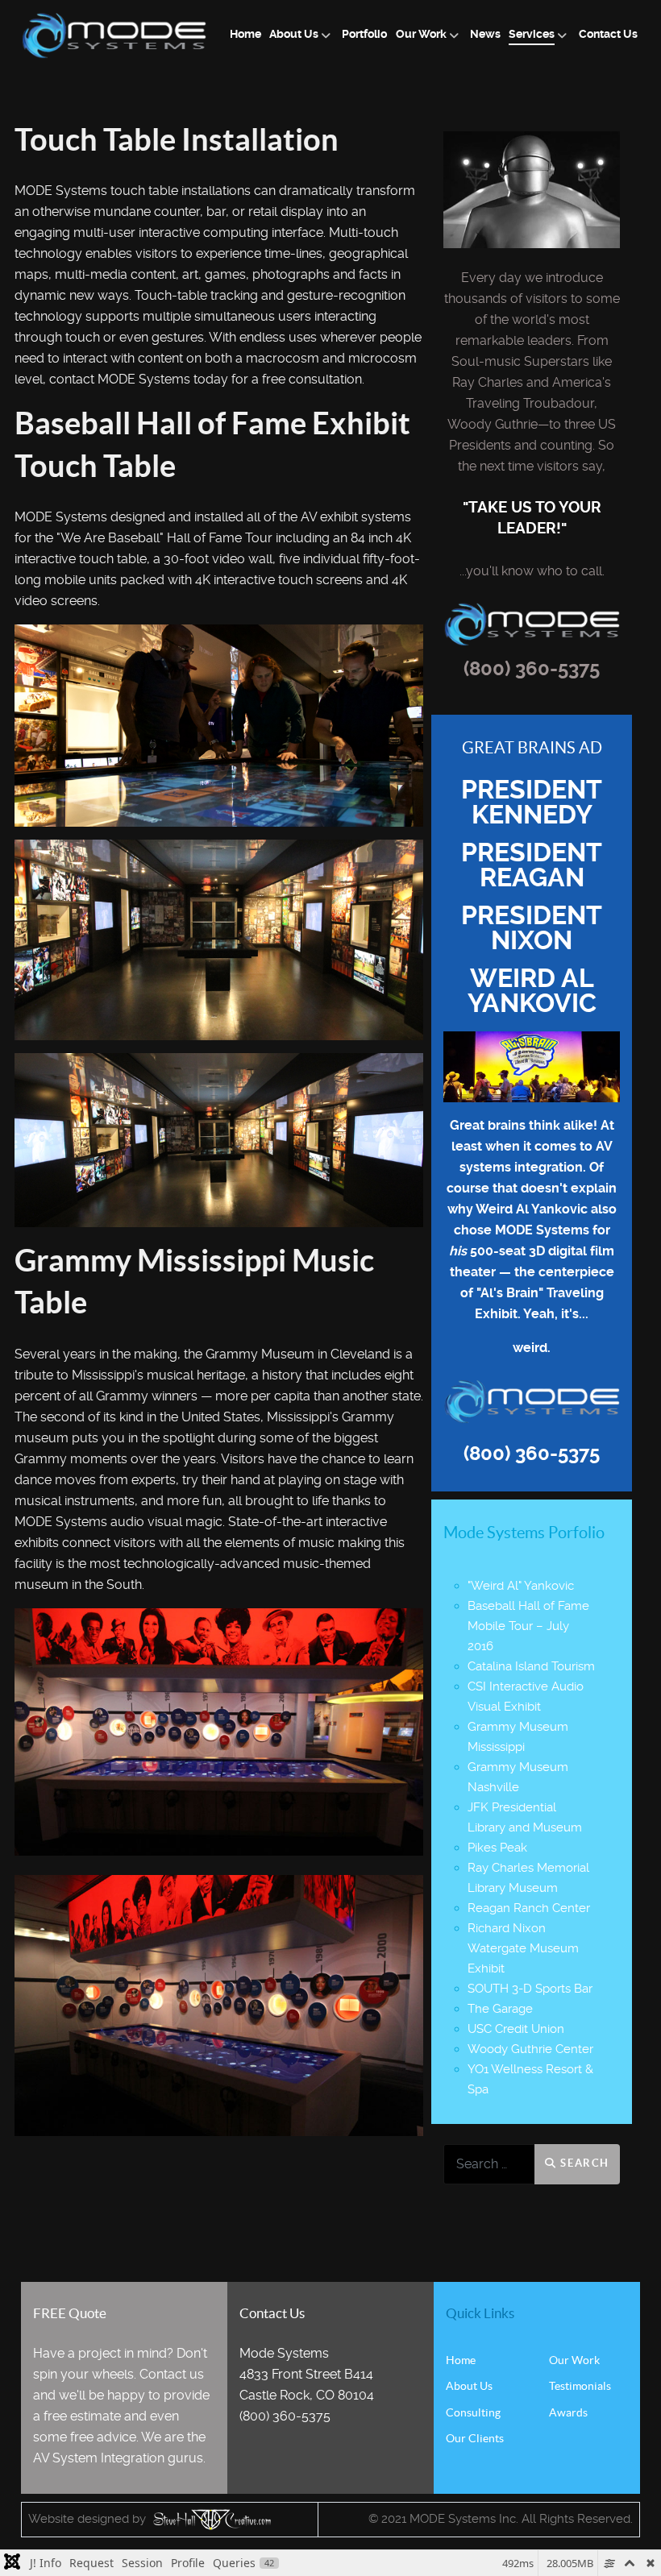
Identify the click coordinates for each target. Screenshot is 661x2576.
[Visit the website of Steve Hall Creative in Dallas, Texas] (210, 2519)
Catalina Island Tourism (531, 1666)
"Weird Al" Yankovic (521, 1586)
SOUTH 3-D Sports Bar (530, 1989)
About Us (469, 2386)
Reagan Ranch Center (529, 1908)
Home (461, 2360)
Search (583, 2163)
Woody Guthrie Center (530, 2049)
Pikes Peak (497, 1848)
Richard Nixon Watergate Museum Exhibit (523, 1948)
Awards (568, 2412)
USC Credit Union (516, 2029)
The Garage (500, 2009)
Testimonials (580, 2386)
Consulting (473, 2412)
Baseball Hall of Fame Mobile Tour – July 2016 (528, 1626)
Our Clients (475, 2438)
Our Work (574, 2360)
